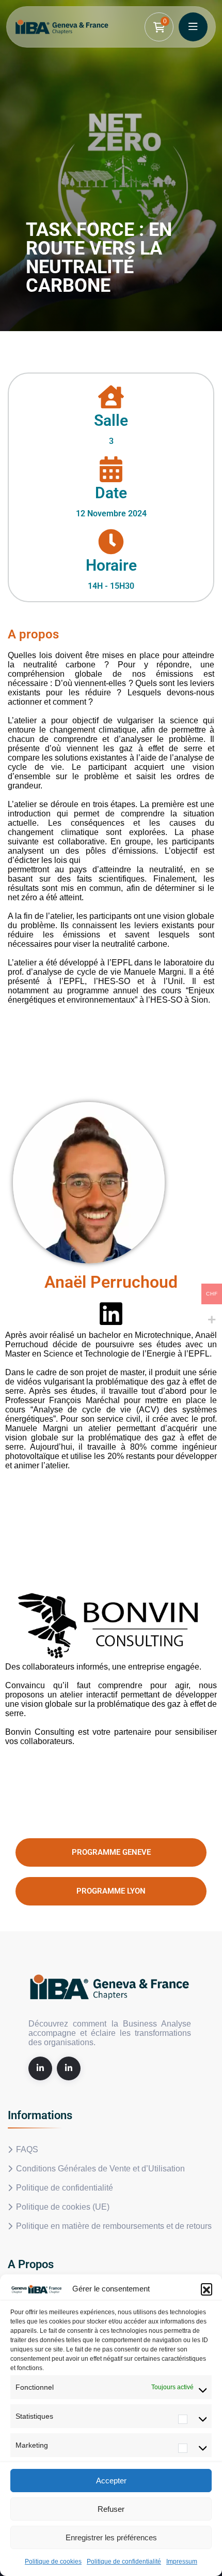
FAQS (27, 2149)
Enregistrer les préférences (111, 2537)
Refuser (111, 2509)
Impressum (182, 2562)
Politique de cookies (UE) (63, 2207)
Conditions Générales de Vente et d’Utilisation (100, 2169)
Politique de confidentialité (124, 2562)
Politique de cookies (53, 2562)
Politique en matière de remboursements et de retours (114, 2226)
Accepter (111, 2481)
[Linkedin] (111, 1314)
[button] (207, 2289)
